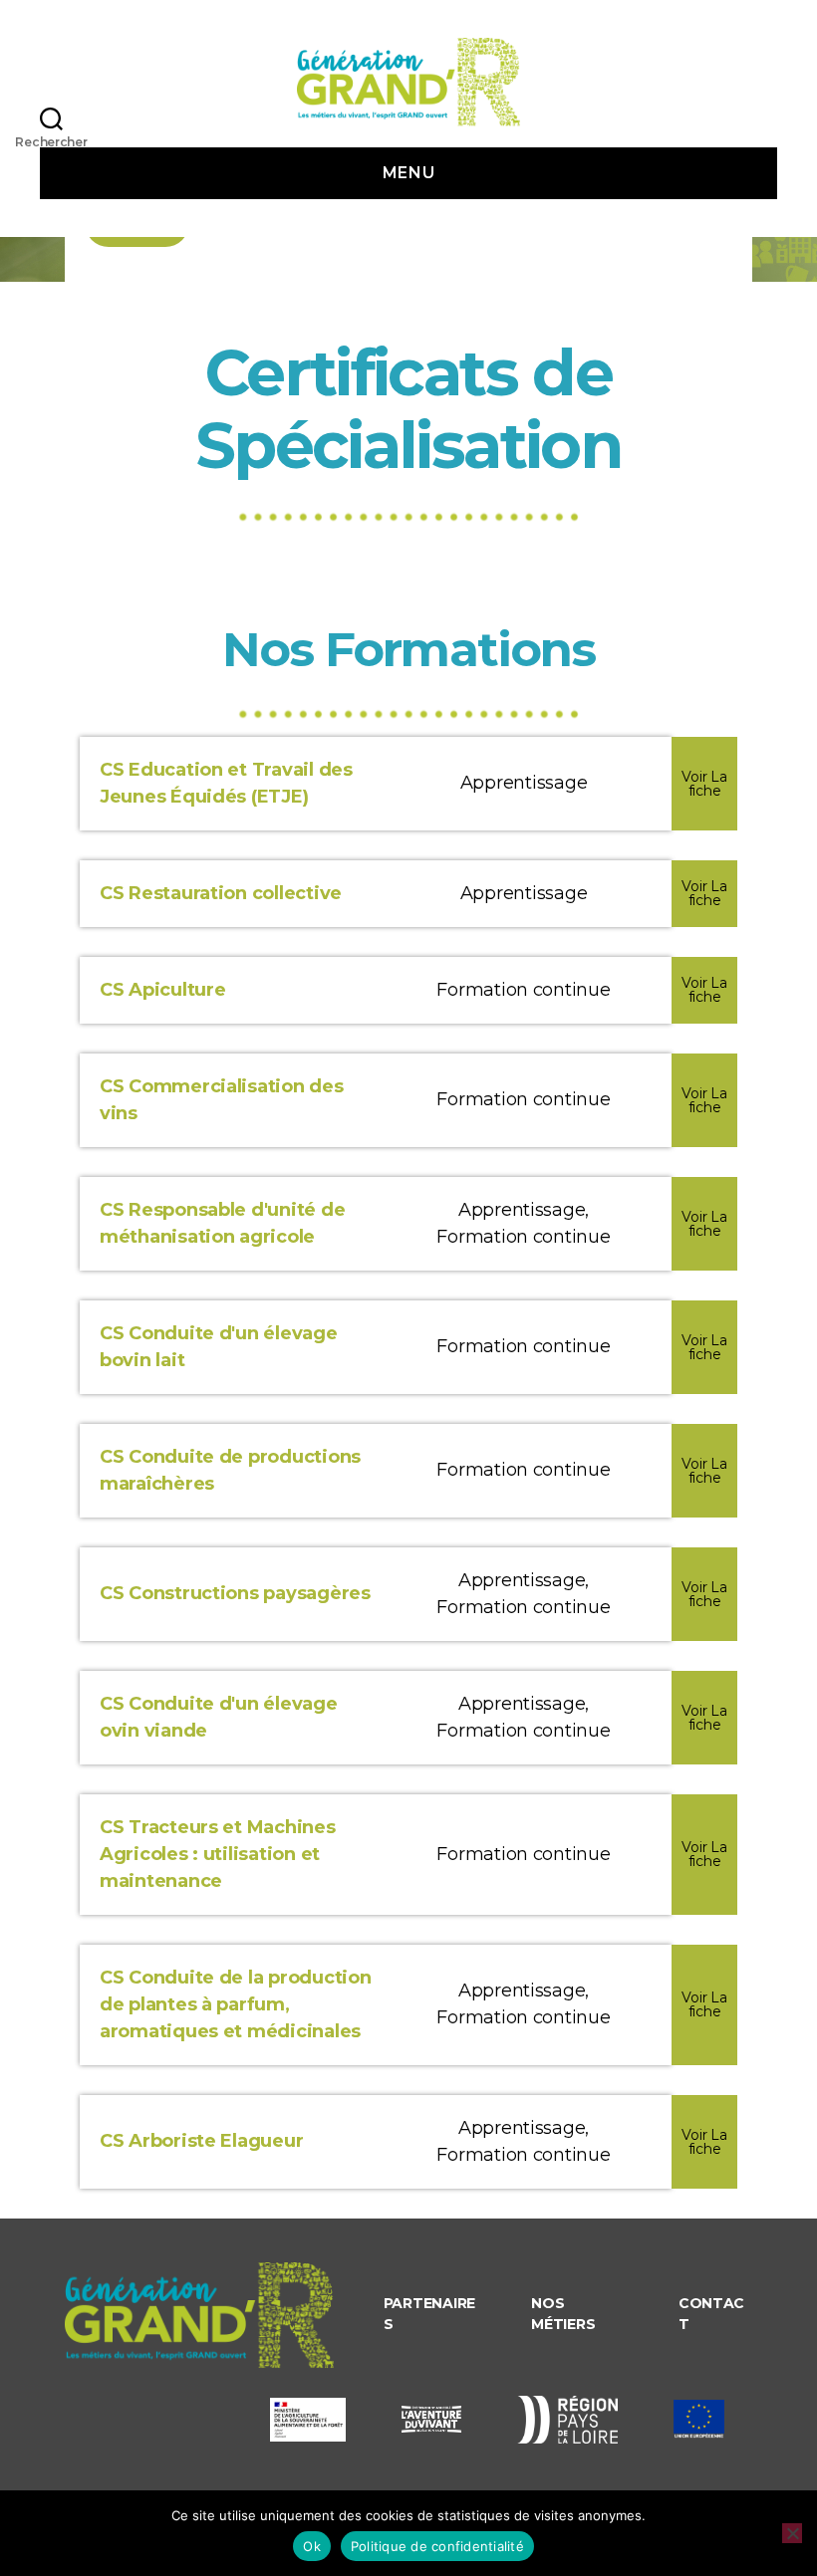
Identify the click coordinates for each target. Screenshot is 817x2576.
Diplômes (210, 270)
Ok (312, 2546)
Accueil (117, 270)
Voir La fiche (704, 784)
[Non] (792, 2533)
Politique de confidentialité (437, 2546)
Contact (711, 2314)
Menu (408, 173)
